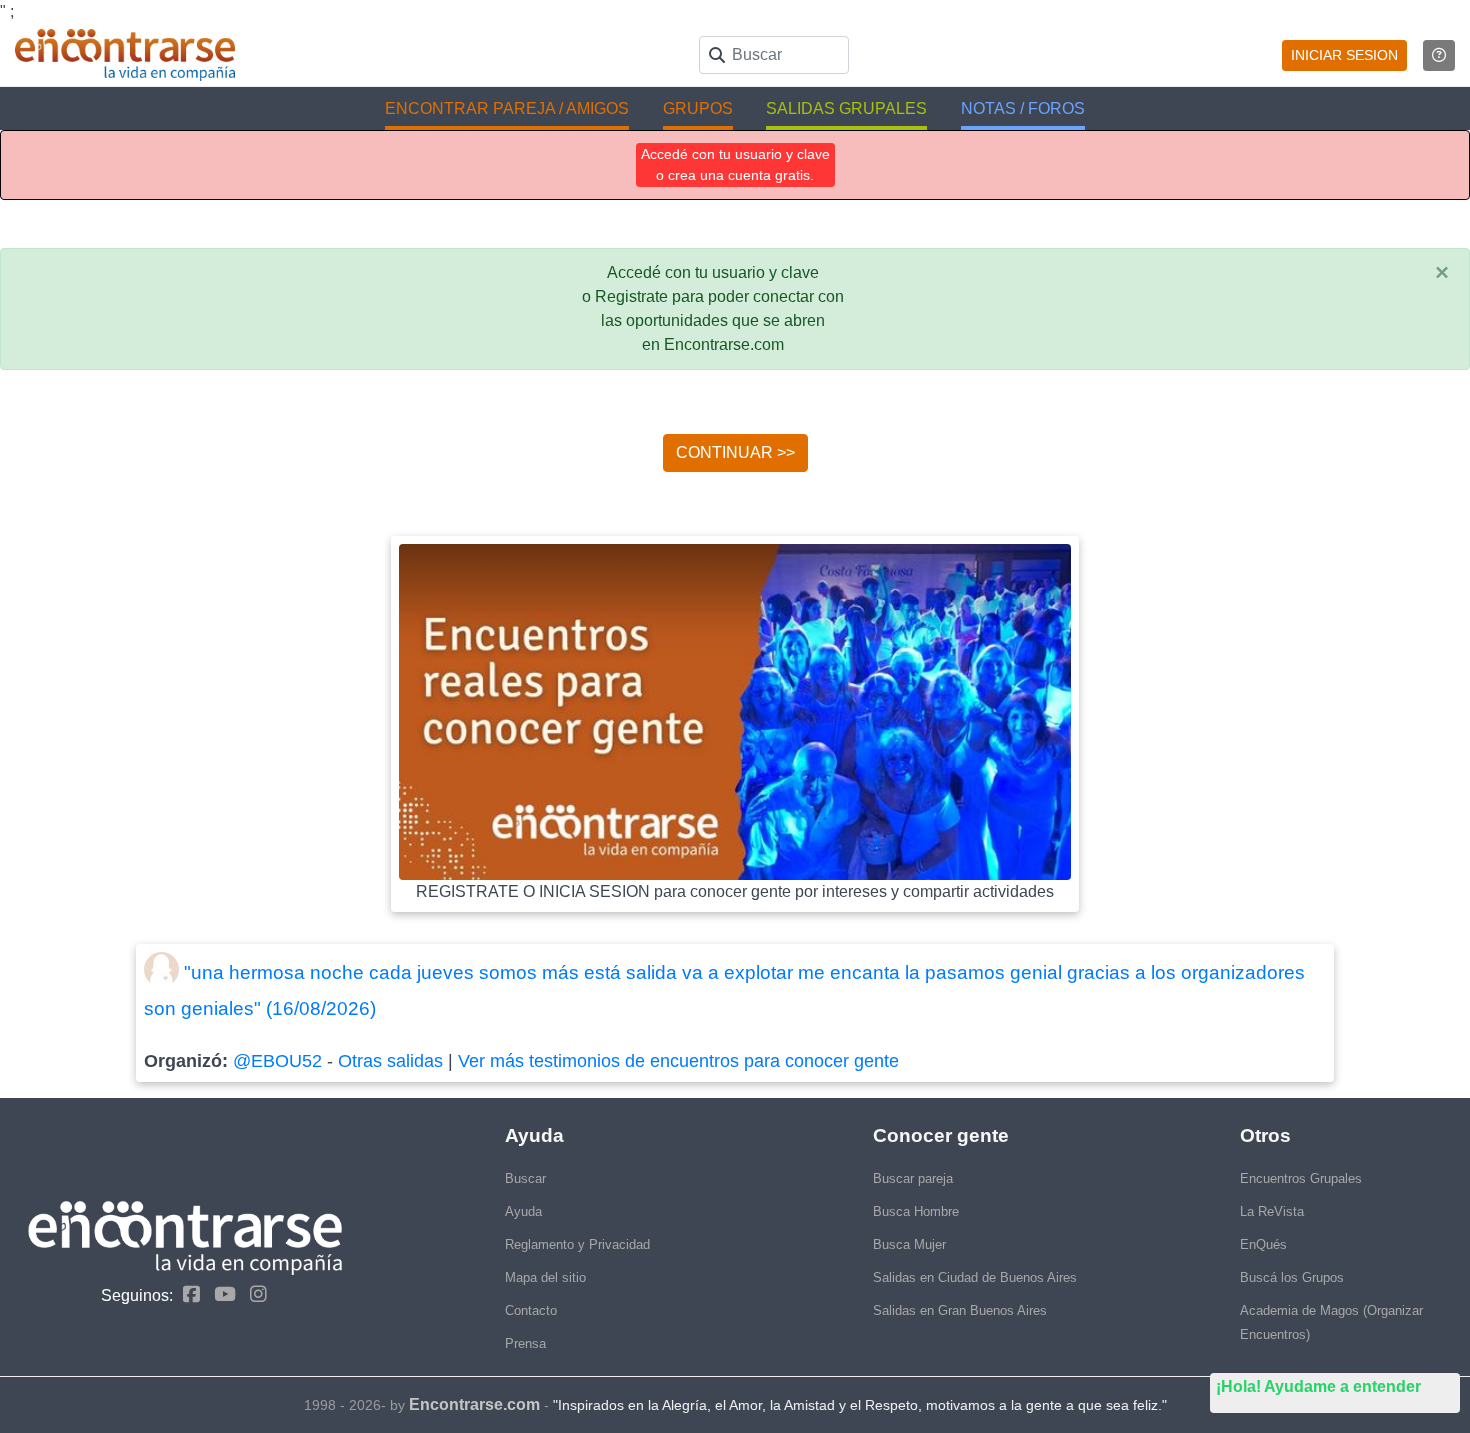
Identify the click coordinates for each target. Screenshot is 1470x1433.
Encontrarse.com (474, 1404)
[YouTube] (220, 1294)
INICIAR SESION (1344, 55)
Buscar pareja (913, 1178)
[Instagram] (253, 1294)
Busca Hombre (916, 1211)
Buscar (525, 1178)
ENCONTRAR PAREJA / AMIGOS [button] (507, 108)
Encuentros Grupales (1301, 1178)
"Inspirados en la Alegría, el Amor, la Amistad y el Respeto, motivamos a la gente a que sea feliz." (860, 1405)
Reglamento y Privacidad (577, 1244)
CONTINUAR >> (735, 452)
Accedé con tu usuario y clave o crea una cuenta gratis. (735, 164)
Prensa (525, 1343)
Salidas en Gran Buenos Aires (960, 1310)
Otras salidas (390, 1061)
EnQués (1263, 1244)
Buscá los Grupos (1292, 1277)
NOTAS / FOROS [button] (1023, 108)
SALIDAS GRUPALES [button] (846, 108)
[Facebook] (186, 1294)
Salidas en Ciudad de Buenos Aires (975, 1277)
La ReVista (1272, 1211)
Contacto (531, 1310)
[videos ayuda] (1439, 55)
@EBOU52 (277, 1061)
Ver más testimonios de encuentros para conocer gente (678, 1061)
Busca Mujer (909, 1244)
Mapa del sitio (545, 1277)
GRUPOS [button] (698, 108)
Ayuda (523, 1211)
